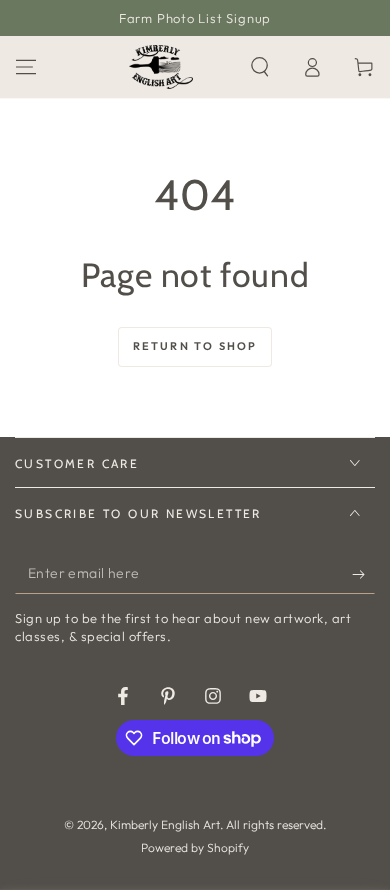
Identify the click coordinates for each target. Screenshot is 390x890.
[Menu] (26, 67)
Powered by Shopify (195, 847)
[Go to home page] (161, 67)
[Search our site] (260, 67)
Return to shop (195, 346)
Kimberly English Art (165, 824)
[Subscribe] (363, 574)
